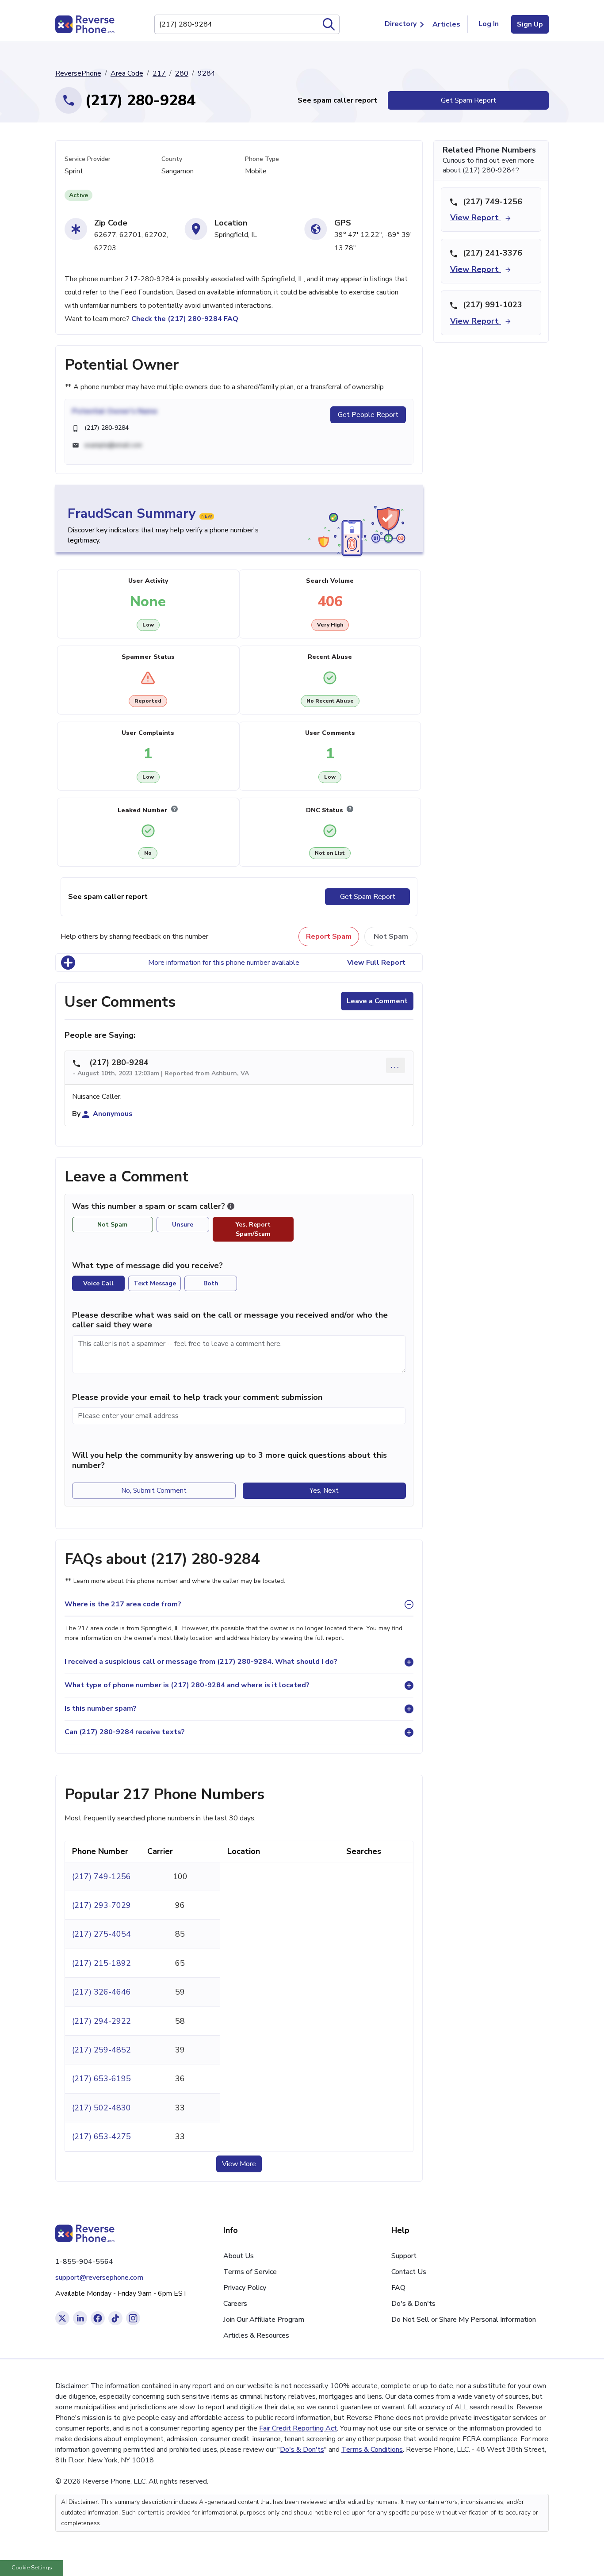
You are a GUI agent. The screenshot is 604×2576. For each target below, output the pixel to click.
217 (159, 73)
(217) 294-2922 (101, 2021)
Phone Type (262, 159)
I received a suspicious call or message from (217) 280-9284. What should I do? (201, 1662)
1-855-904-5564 (84, 2262)
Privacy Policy (245, 2288)
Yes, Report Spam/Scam (253, 1229)
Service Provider (88, 159)
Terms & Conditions (372, 2450)
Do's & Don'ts (413, 2304)
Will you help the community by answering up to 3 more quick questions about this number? (229, 1460)
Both (211, 1283)
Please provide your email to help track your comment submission (197, 1397)
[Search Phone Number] (329, 24)
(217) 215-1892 (101, 1963)
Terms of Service (250, 2272)
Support (404, 2256)
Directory (401, 24)
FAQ (398, 2288)
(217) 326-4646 (101, 1992)
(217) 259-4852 (101, 2050)
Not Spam (391, 936)
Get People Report (368, 415)
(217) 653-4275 (101, 2136)
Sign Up (530, 24)
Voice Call (98, 1283)
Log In (489, 24)
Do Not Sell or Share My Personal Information (464, 2320)
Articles (446, 24)
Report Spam (329, 936)
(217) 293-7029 (101, 1905)
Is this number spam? (101, 1708)
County (172, 159)
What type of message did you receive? (147, 1265)
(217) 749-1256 (101, 1877)
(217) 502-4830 (101, 2108)
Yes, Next (324, 1491)
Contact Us (409, 2272)
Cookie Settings (32, 2568)
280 (182, 73)
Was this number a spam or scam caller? (150, 1206)
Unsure (183, 1225)
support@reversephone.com (99, 2278)
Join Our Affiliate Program (264, 2320)
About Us (239, 2256)
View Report (476, 218)
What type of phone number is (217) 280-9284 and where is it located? (187, 1685)
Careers (235, 2304)
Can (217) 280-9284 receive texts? (125, 1732)
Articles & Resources (256, 2335)
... (396, 1065)
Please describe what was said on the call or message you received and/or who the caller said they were (230, 1320)
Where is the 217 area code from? (123, 1604)
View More (239, 2164)
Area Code (127, 73)
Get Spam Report (468, 100)
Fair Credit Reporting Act (298, 2428)
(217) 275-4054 (101, 1934)
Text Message (155, 1283)
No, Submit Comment (154, 1491)
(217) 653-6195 (101, 2079)
